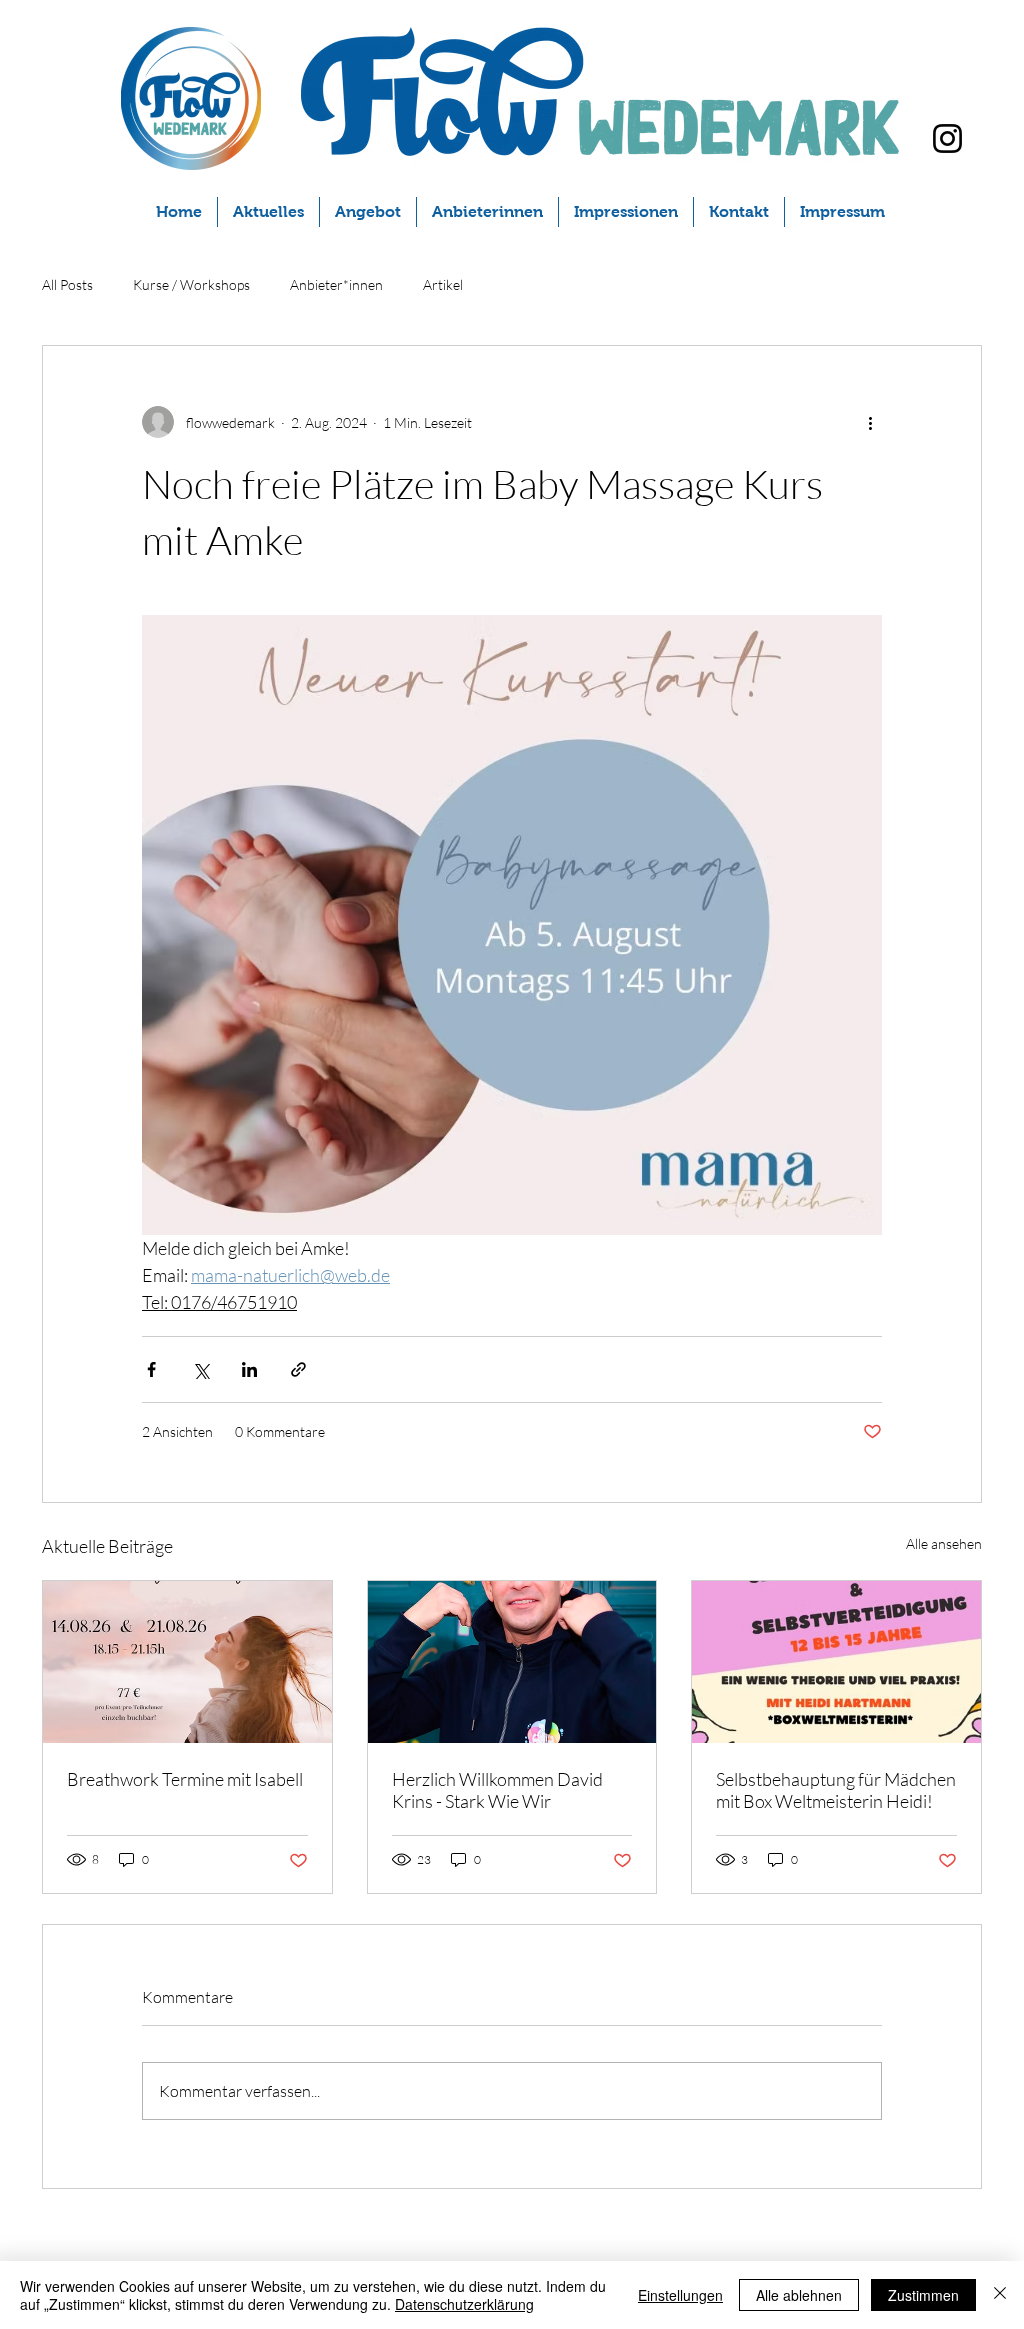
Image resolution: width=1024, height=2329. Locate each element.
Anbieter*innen (336, 284)
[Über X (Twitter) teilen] (200, 1369)
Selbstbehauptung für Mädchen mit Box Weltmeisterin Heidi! (836, 1790)
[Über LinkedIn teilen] (249, 1369)
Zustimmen (923, 2295)
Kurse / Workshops (191, 284)
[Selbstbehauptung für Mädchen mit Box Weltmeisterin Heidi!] (836, 1662)
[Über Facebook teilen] (151, 1369)
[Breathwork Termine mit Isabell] (187, 1662)
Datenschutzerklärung (464, 2304)
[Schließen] (1000, 2295)
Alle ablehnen (799, 2295)
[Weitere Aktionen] (870, 422)
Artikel (443, 284)
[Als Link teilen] (298, 1369)
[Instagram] (947, 138)
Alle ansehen (944, 1543)
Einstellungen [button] (680, 2295)
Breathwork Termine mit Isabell (185, 1779)
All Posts (67, 284)
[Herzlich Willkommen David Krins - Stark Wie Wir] (512, 1662)
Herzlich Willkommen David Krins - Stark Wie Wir (497, 1790)
